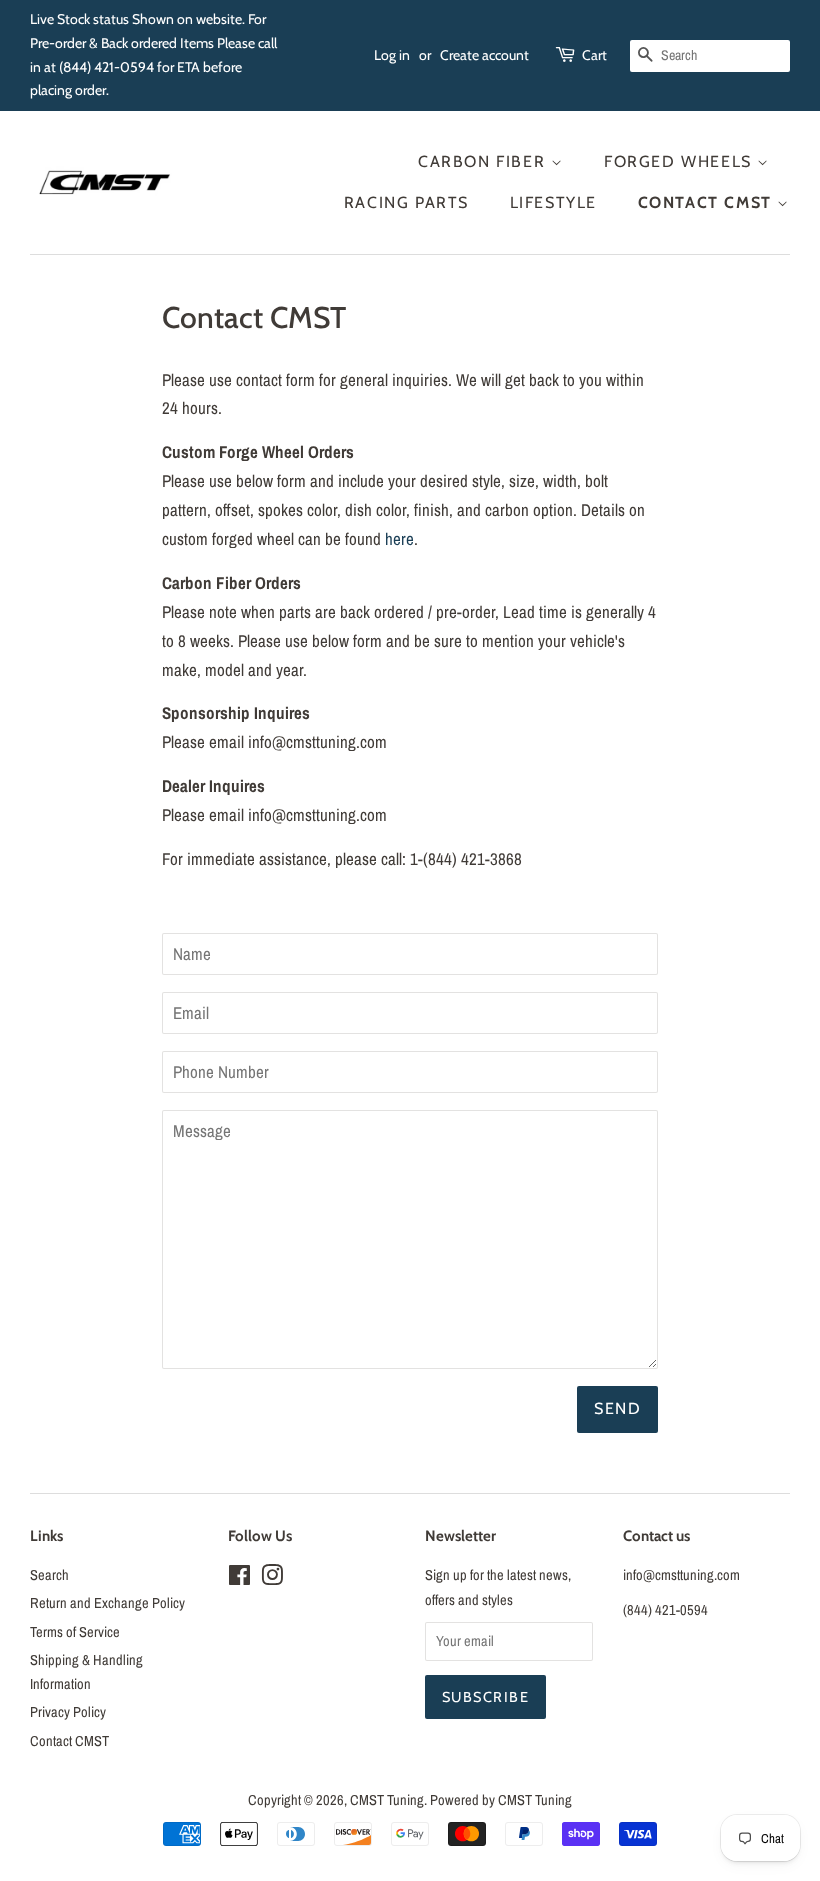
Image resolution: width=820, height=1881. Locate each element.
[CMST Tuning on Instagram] (272, 1579)
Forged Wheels (680, 161)
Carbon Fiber (484, 161)
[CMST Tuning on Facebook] (239, 1579)
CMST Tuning (387, 1800)
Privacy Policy (68, 1712)
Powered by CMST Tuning (501, 1800)
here (399, 538)
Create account (484, 55)
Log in (392, 55)
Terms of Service (75, 1632)
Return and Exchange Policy (107, 1603)
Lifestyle (553, 202)
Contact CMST (708, 202)
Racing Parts (406, 202)
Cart (594, 55)
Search (49, 1575)
